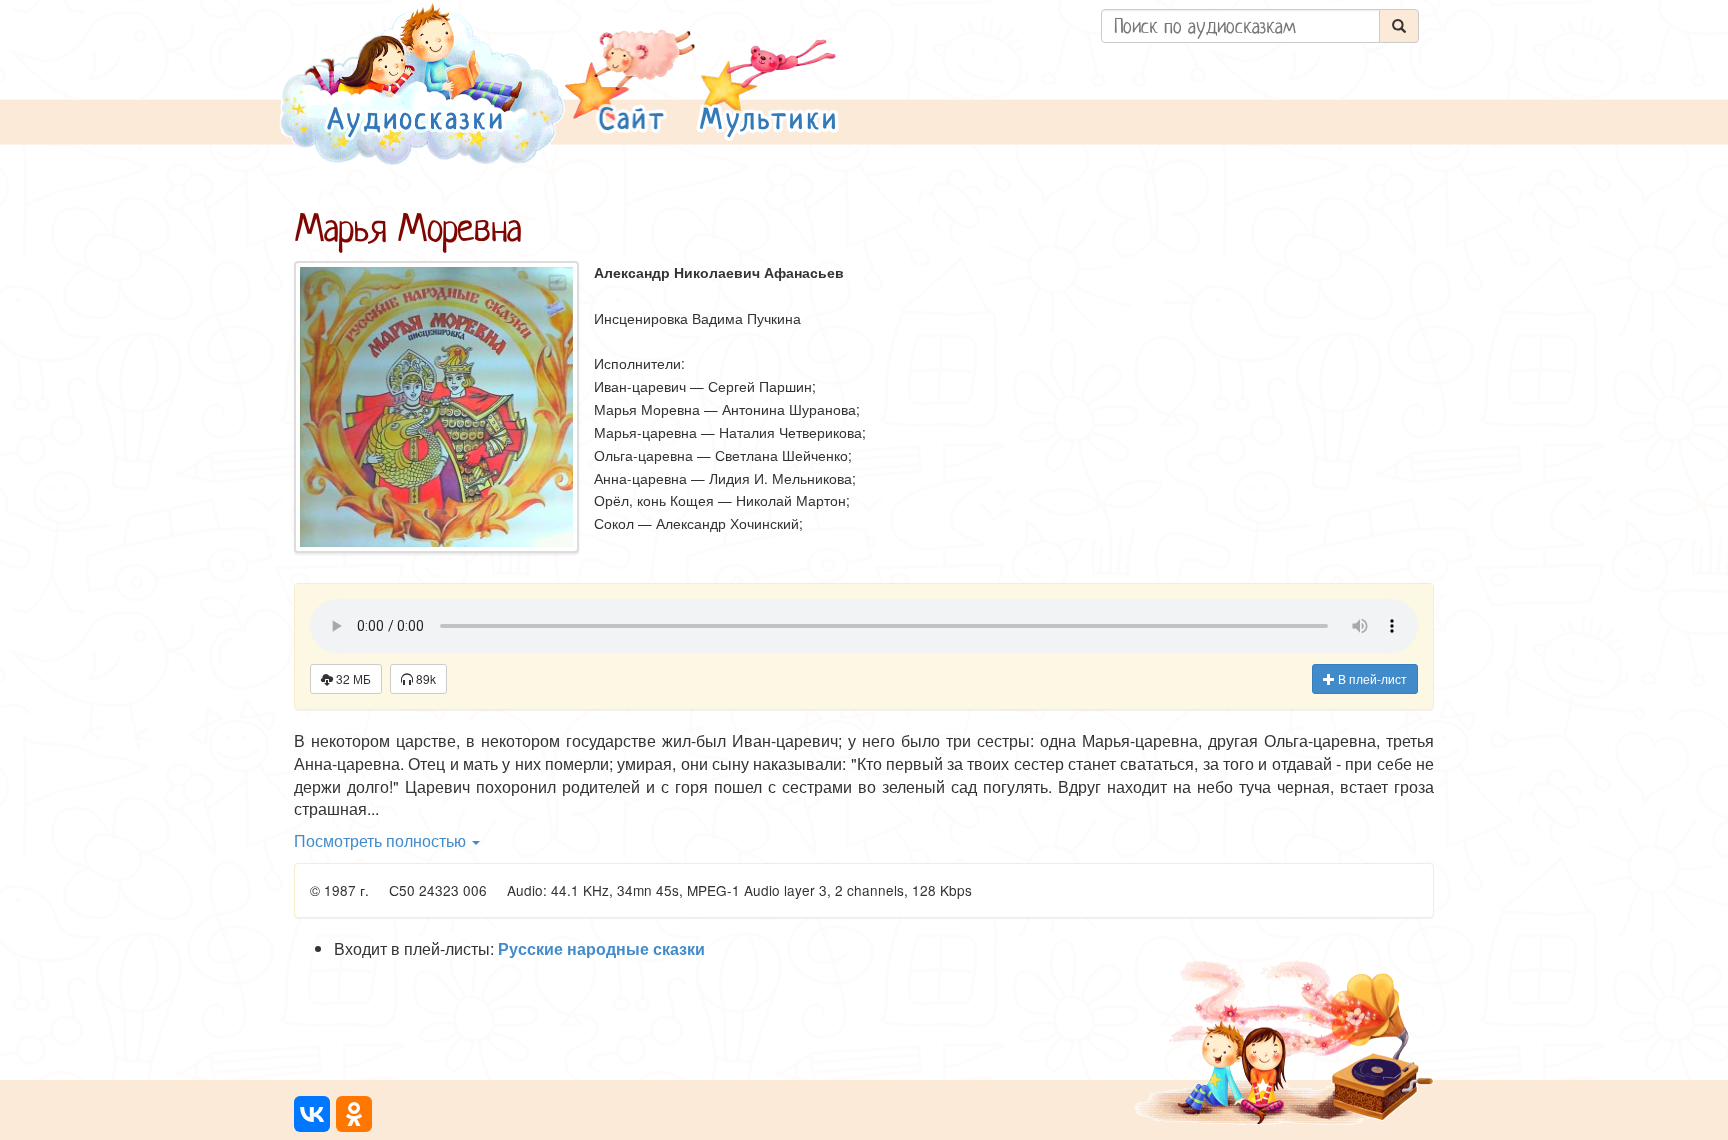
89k (424, 678)
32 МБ (352, 678)
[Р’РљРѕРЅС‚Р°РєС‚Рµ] (312, 1114)
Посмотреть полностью (382, 840)
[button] (630, 83)
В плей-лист (1371, 678)
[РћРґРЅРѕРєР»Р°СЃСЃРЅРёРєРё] (354, 1114)
